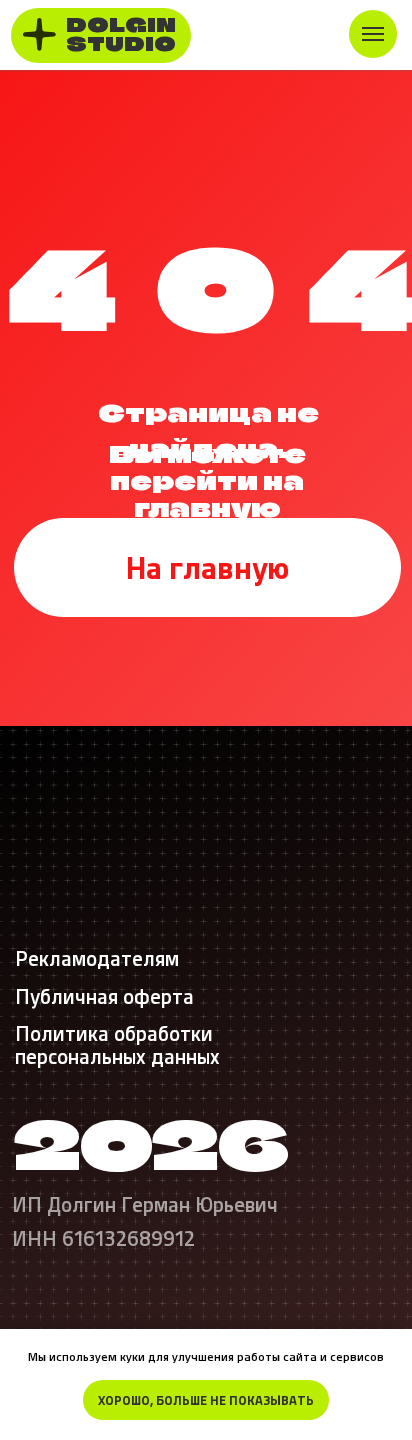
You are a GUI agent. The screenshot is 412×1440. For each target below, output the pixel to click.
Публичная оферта (104, 995)
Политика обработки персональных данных (117, 1044)
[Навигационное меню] (373, 34)
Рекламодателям (97, 957)
